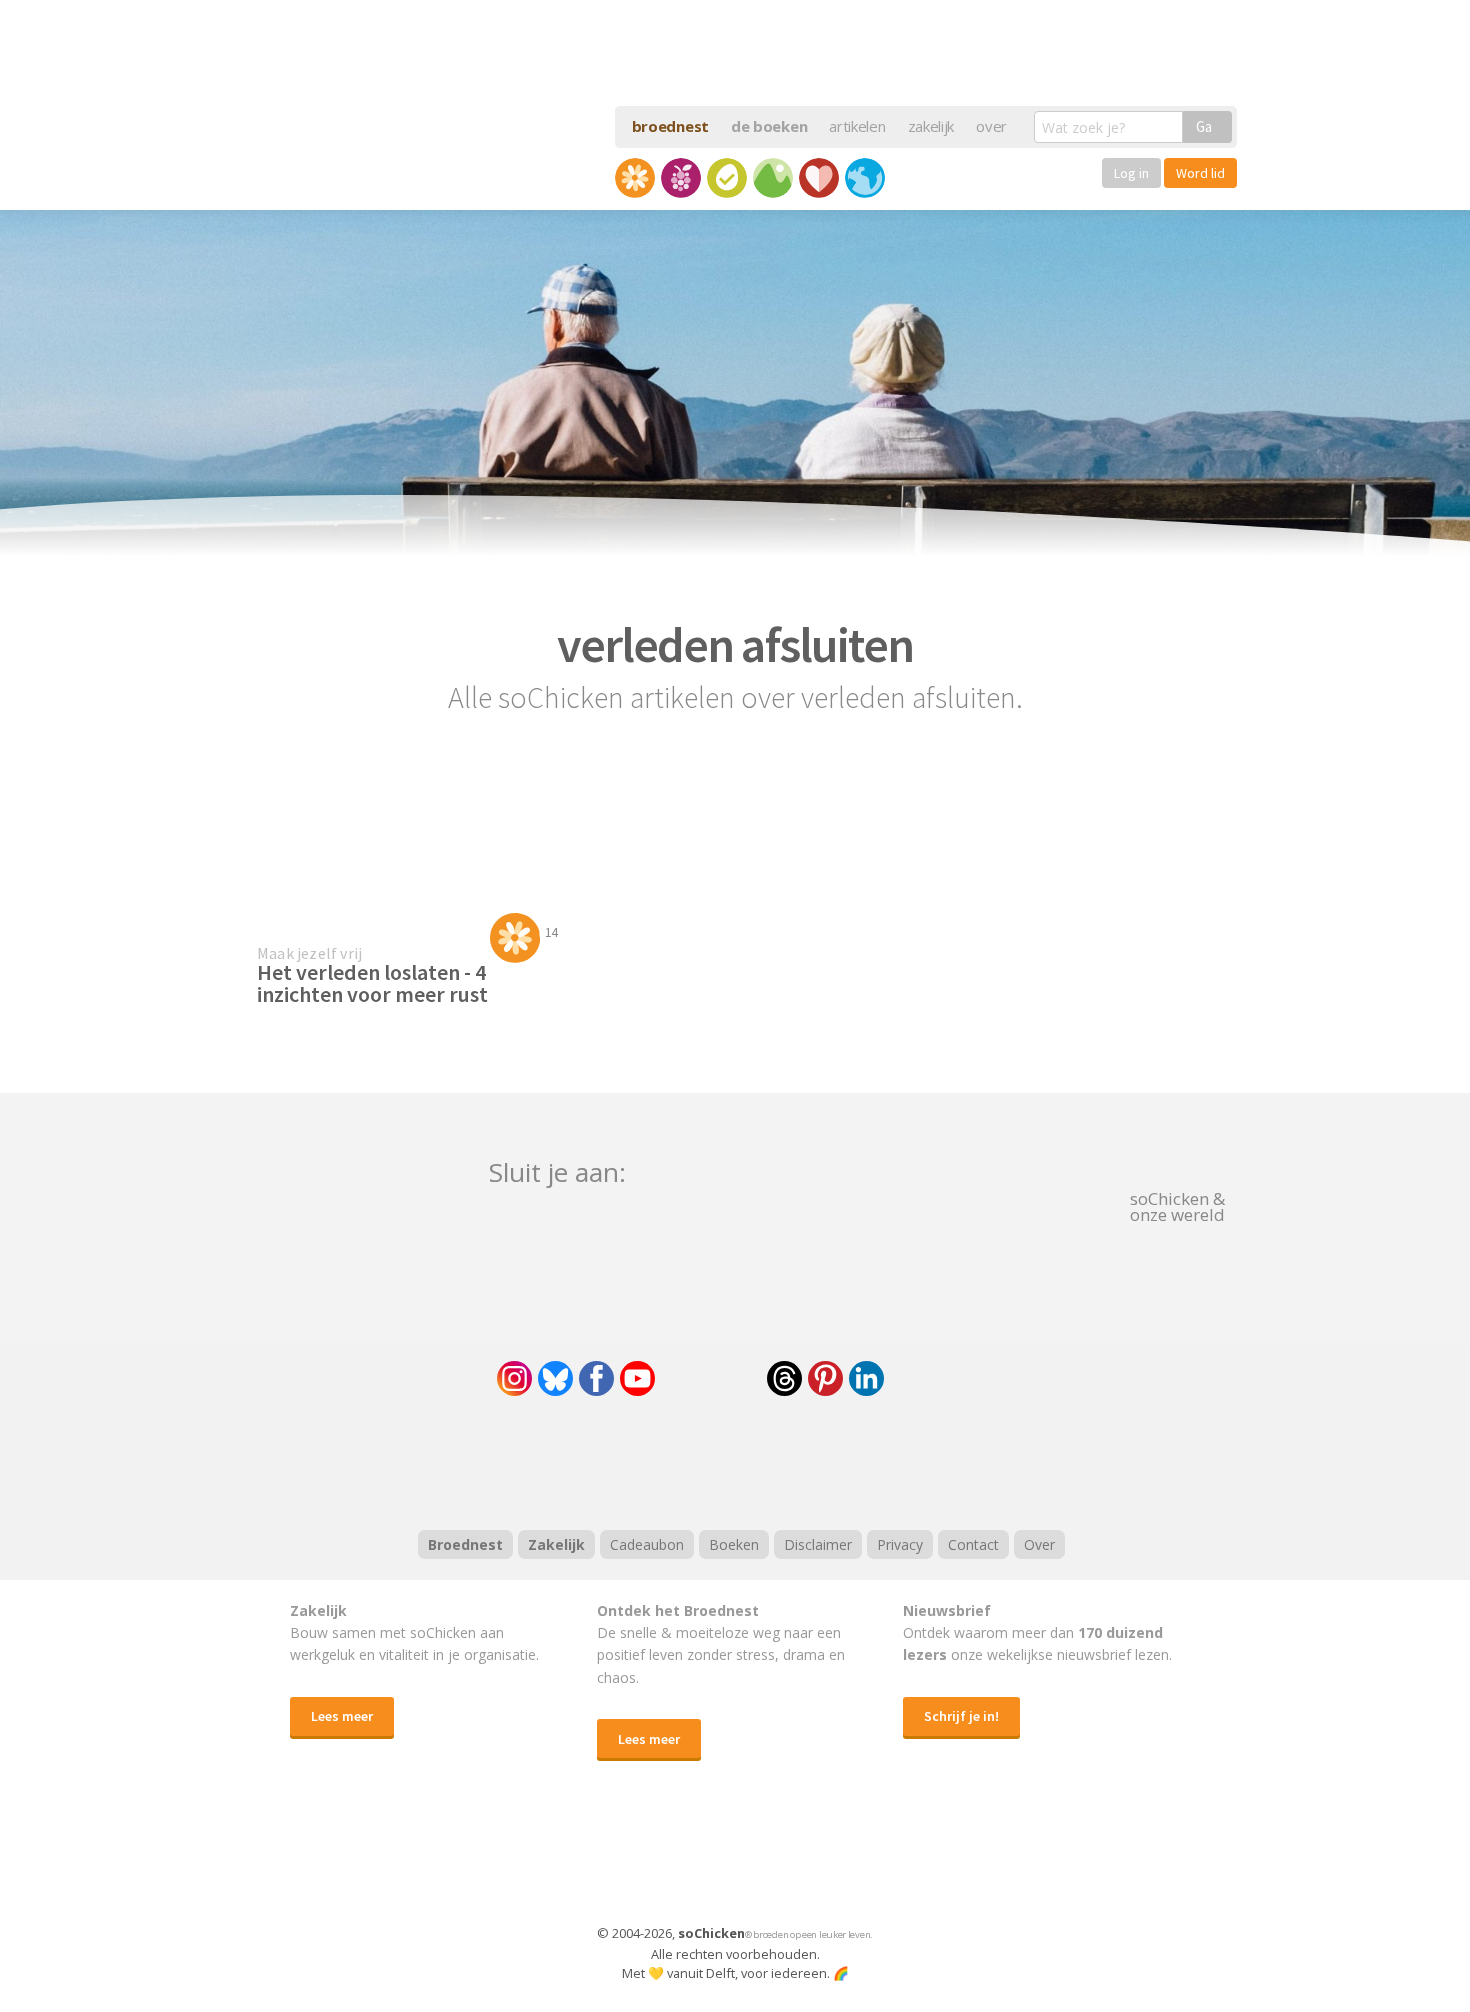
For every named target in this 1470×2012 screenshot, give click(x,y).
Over (1039, 1544)
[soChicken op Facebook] (596, 1378)
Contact (973, 1544)
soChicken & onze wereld (1177, 1205)
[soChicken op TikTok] (711, 1378)
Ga (1204, 126)
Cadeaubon (647, 1544)
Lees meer (342, 1716)
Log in (1131, 173)
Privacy (900, 1544)
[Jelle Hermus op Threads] (784, 1378)
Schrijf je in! (961, 1716)
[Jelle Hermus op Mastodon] (940, 1378)
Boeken (734, 1544)
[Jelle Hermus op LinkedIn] (866, 1378)
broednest (670, 126)
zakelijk (931, 126)
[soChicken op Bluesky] (555, 1378)
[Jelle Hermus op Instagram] (514, 1378)
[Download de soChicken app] (683, 1862)
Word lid (1200, 173)
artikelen (857, 126)
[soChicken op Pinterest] (825, 1378)
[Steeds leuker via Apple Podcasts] (787, 1460)
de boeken (769, 126)
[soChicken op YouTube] (637, 1378)
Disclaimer (818, 1544)
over (991, 126)
